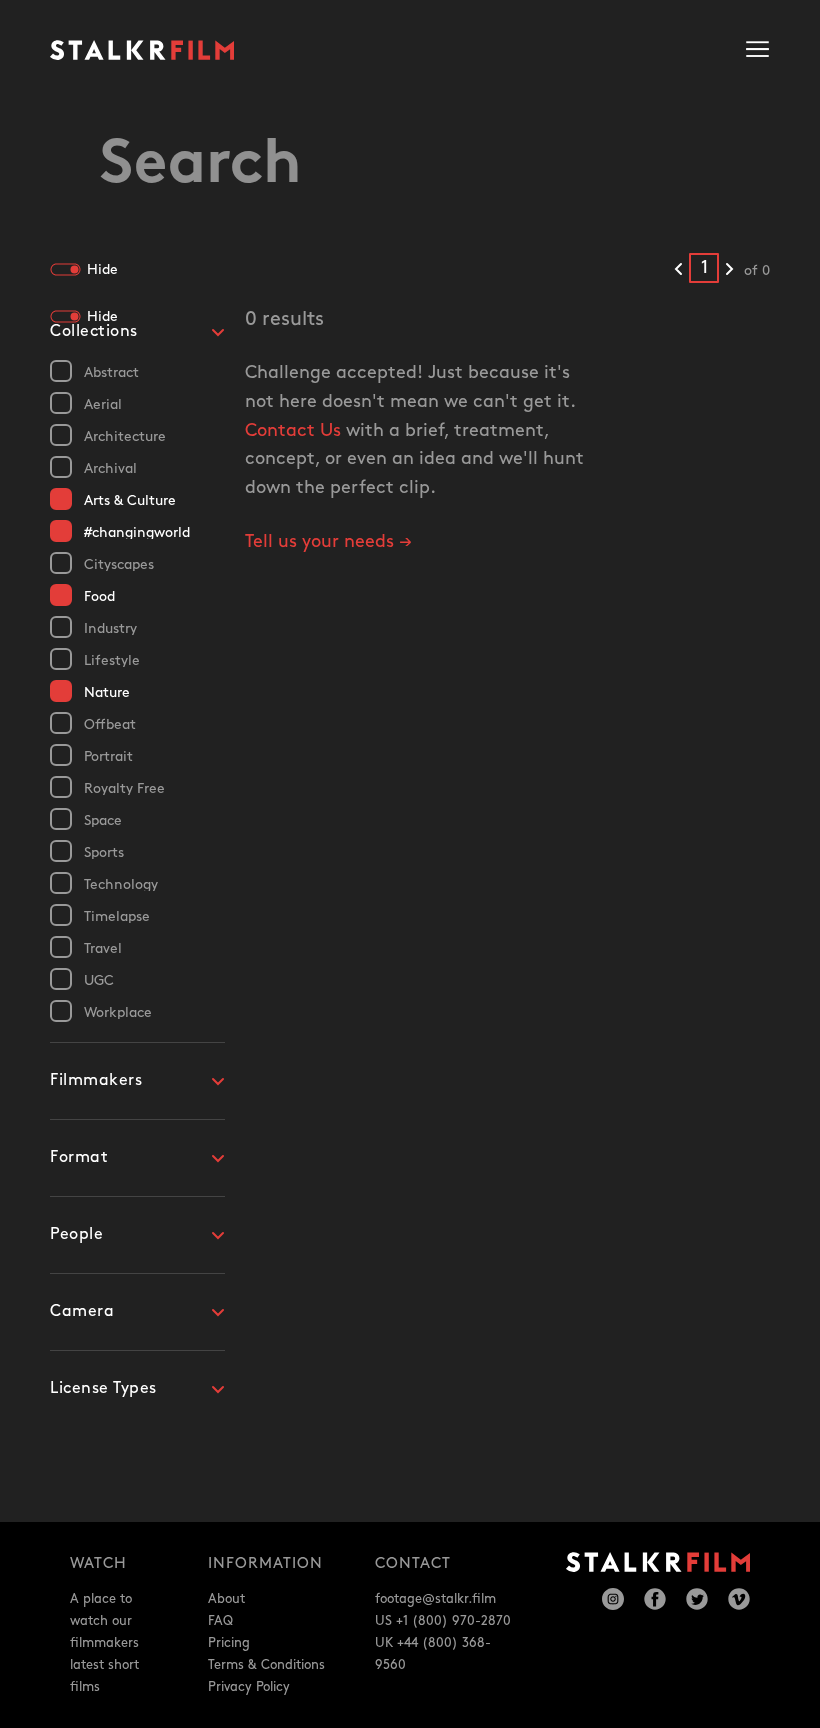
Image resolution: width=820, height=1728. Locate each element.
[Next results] (729, 270)
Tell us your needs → (328, 542)
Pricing (229, 1643)
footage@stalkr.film (435, 1599)
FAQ (220, 1621)
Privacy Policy (249, 1687)
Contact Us (293, 431)
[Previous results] (678, 270)
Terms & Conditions (266, 1665)
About (226, 1599)
